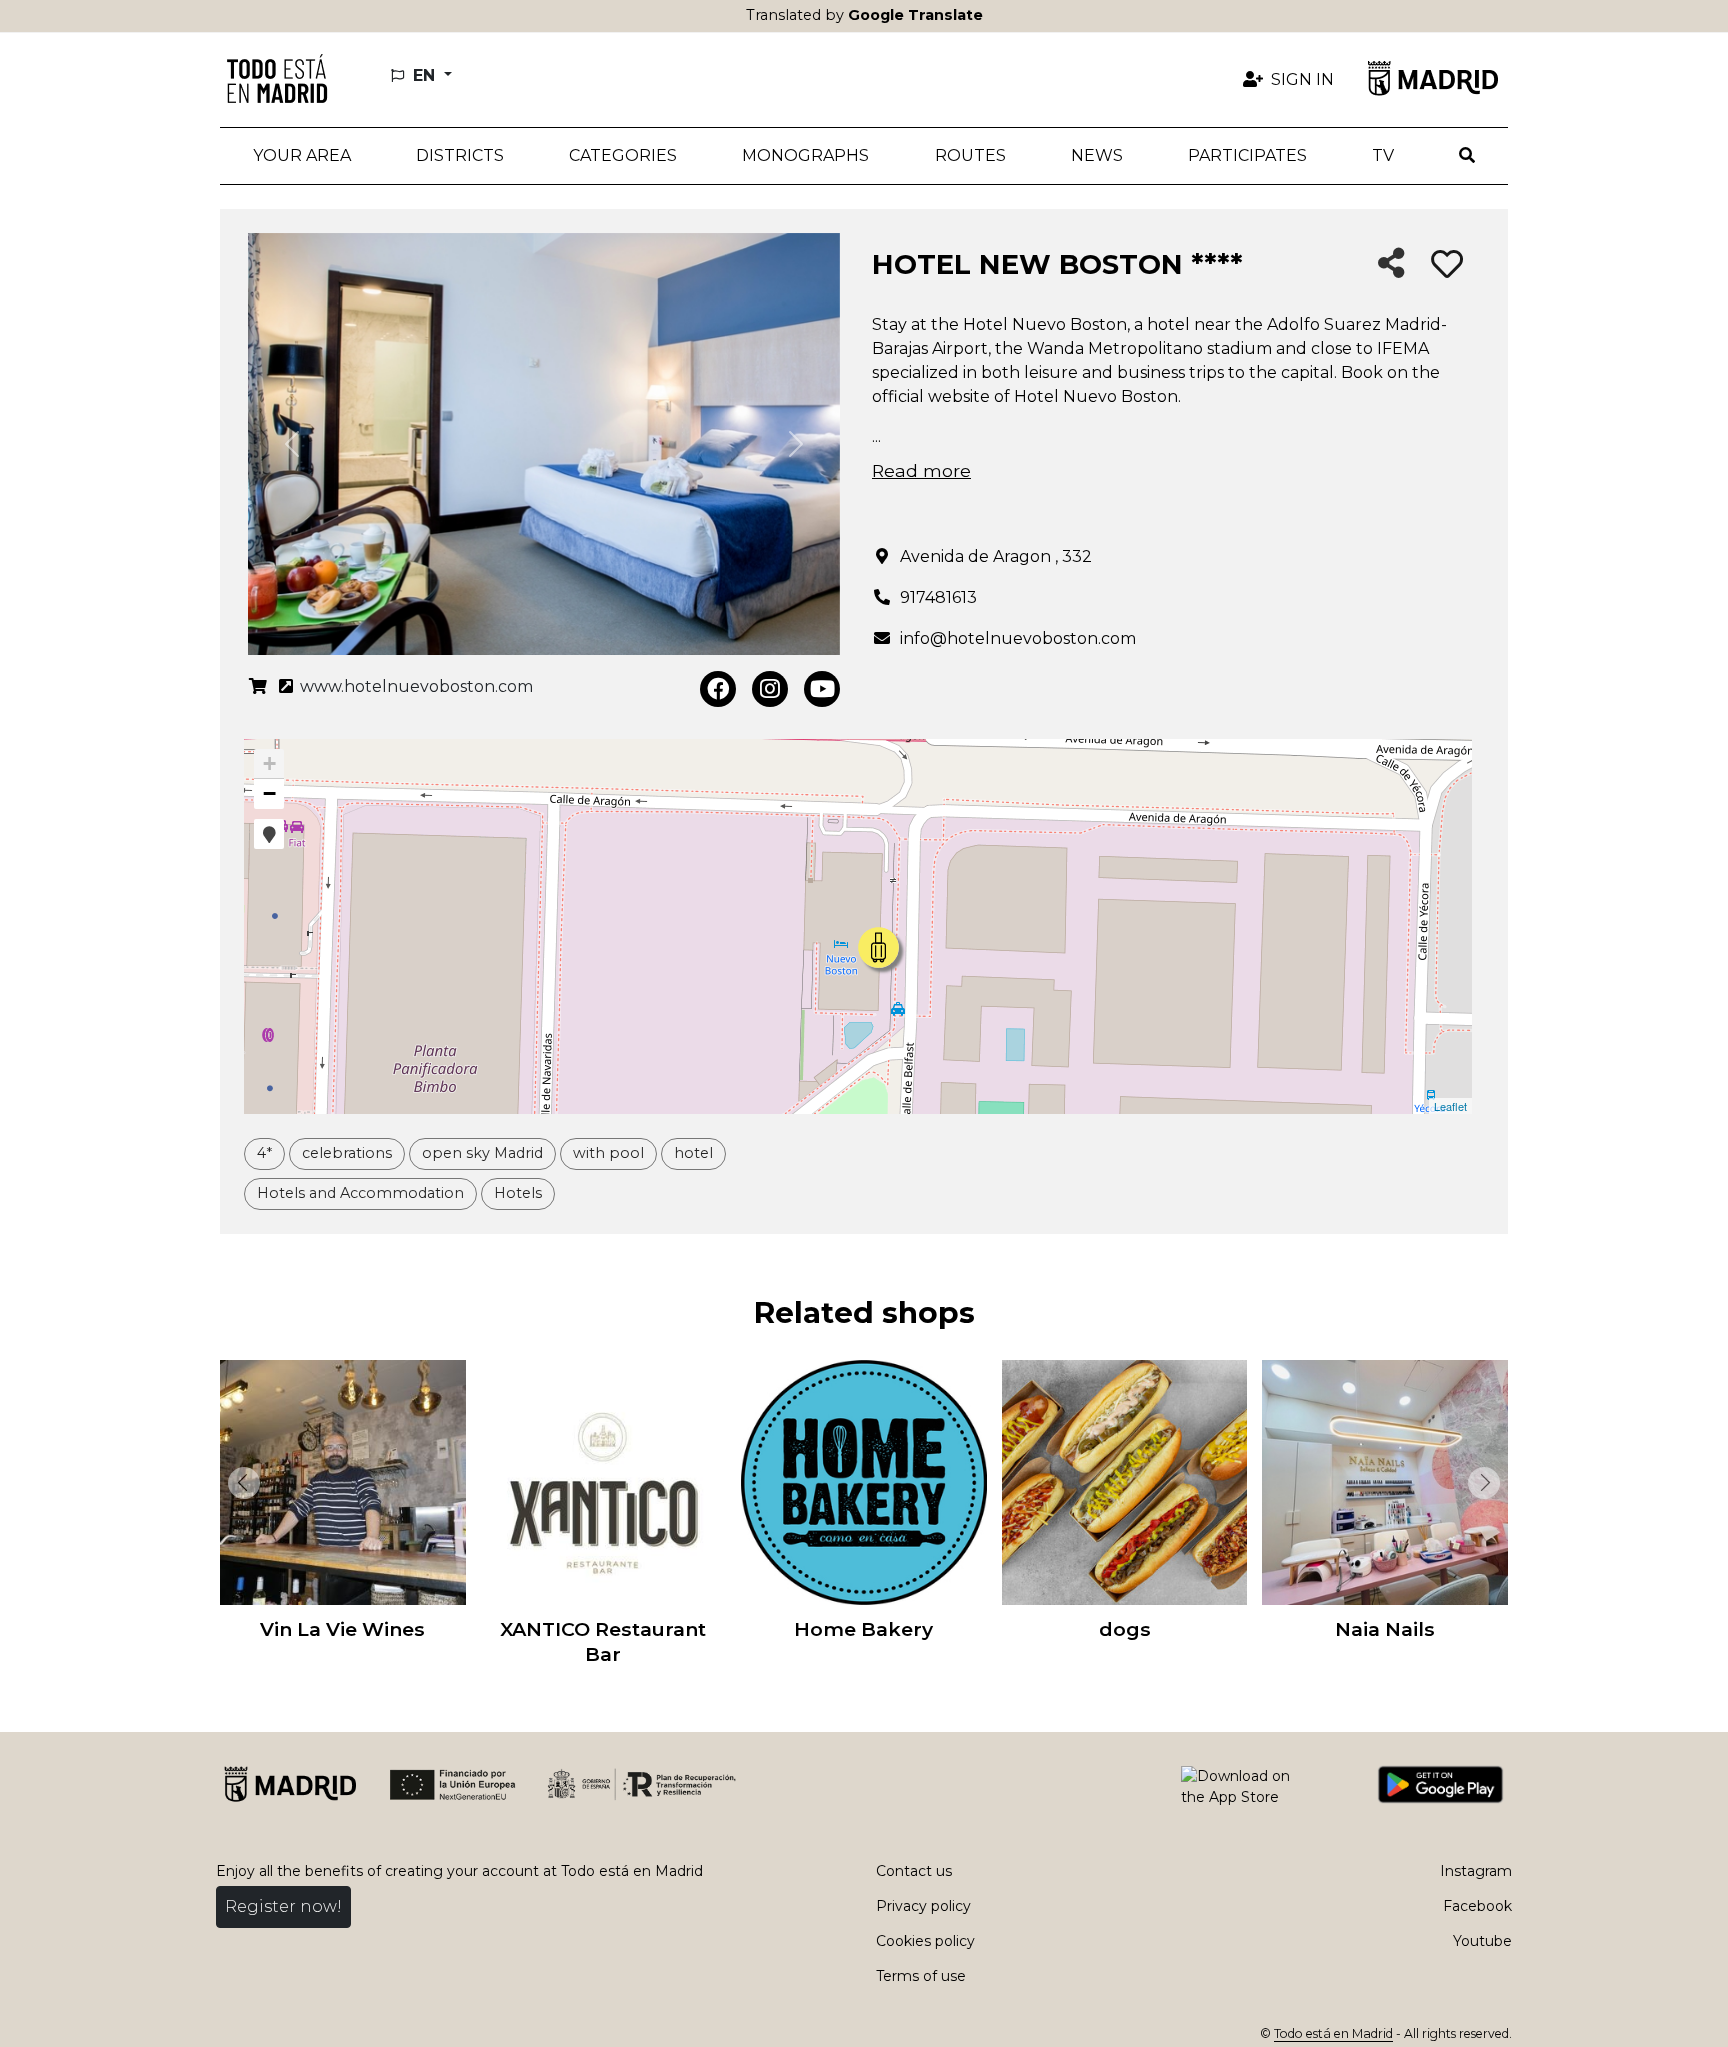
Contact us (914, 1871)
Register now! (283, 1906)
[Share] (1391, 264)
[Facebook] (718, 689)
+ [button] (269, 763)
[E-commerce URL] (258, 687)
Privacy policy (923, 1906)
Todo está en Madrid (1333, 2033)
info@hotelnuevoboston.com (1018, 638)
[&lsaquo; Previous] (240, 1483)
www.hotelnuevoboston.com (414, 686)
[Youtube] (822, 689)
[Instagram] (770, 689)
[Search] (1467, 156)
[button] (459, 156)
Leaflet (1450, 1106)
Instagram (1476, 1871)
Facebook (1477, 1906)
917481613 (938, 597)
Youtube (1482, 1941)
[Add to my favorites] (1447, 265)
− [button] (269, 793)
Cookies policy (925, 1941)
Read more (921, 470)
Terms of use (921, 1976)
